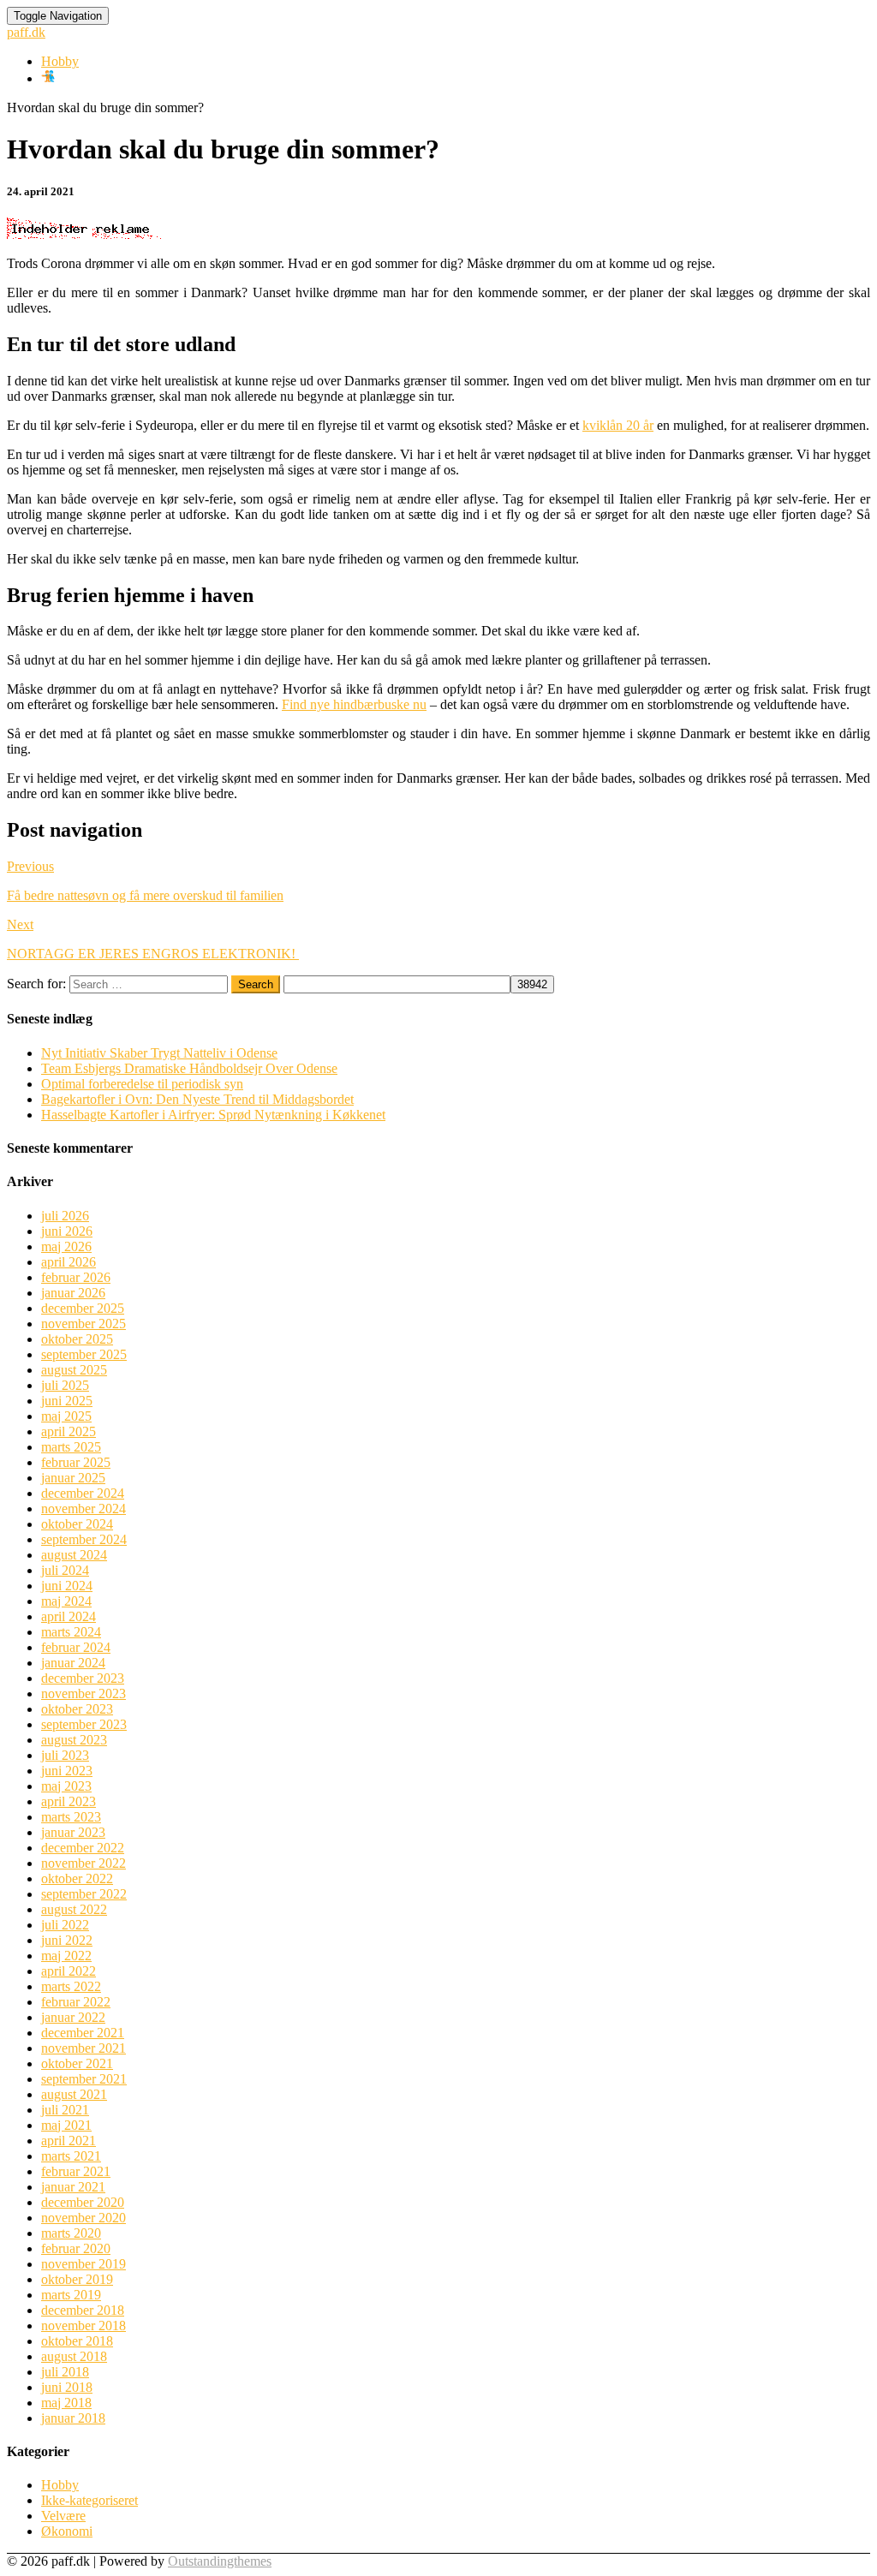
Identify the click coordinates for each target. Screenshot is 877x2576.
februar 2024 (76, 1647)
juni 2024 (67, 1586)
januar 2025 (73, 1478)
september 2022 (84, 1894)
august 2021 (74, 2094)
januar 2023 (73, 1832)
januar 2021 (73, 2187)
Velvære (63, 2516)
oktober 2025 (77, 1339)
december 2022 (83, 1848)
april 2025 (69, 1431)
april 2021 (69, 2141)
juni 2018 (67, 2387)
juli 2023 (65, 1755)
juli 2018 (65, 2372)
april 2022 (69, 1971)
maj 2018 (66, 2403)
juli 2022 (65, 1925)
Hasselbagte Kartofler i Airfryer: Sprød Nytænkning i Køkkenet (213, 1115)
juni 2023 (67, 1771)
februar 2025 (76, 1462)
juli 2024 (65, 1570)
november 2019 (84, 2264)
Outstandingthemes (220, 2561)
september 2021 (84, 2079)
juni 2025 (67, 1401)
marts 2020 (71, 2233)
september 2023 (84, 1724)
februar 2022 (76, 2002)
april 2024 (69, 1616)
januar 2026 (73, 1293)
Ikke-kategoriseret (89, 2500)
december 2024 (83, 1493)
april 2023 (69, 1801)
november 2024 (84, 1509)
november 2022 (84, 1863)
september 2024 (84, 1539)
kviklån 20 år (618, 425)
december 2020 (83, 2202)
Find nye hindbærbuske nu (354, 704)
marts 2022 (71, 1986)
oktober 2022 (77, 1878)
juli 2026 (65, 1216)
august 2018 (74, 2356)
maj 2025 (66, 1416)
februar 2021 (76, 2171)
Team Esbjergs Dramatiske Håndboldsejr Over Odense (189, 1068)
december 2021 (83, 2033)
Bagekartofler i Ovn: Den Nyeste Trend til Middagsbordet (197, 1099)
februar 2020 (76, 2248)
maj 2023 (66, 1786)
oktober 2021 (77, 2063)
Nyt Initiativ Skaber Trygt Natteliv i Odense (159, 1053)
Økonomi (67, 2531)
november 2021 (84, 2048)
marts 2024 (71, 1632)
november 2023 (84, 1693)
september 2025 (84, 1354)
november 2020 (84, 2218)
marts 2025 (71, 1447)
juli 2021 (65, 2110)
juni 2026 (67, 1231)
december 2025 (83, 1308)
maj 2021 (66, 2125)
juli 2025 (65, 1385)
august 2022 (74, 1909)
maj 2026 (66, 1246)
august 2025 (74, 1370)
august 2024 (74, 1555)
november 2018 (84, 2326)
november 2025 (84, 1324)
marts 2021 (71, 2156)
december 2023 (83, 1678)
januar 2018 (73, 2418)
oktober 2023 (77, 1709)
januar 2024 (73, 1663)
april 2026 (69, 1262)
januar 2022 (73, 2017)
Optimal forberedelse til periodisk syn (142, 1084)
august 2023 (74, 1740)
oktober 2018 (77, 2341)
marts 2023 (71, 1817)
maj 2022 (66, 1956)
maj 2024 (66, 1601)
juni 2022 (67, 1940)
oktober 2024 (77, 1524)
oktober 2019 (77, 2279)
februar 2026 (76, 1277)
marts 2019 (71, 2295)
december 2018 (83, 2310)
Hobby (60, 61)
